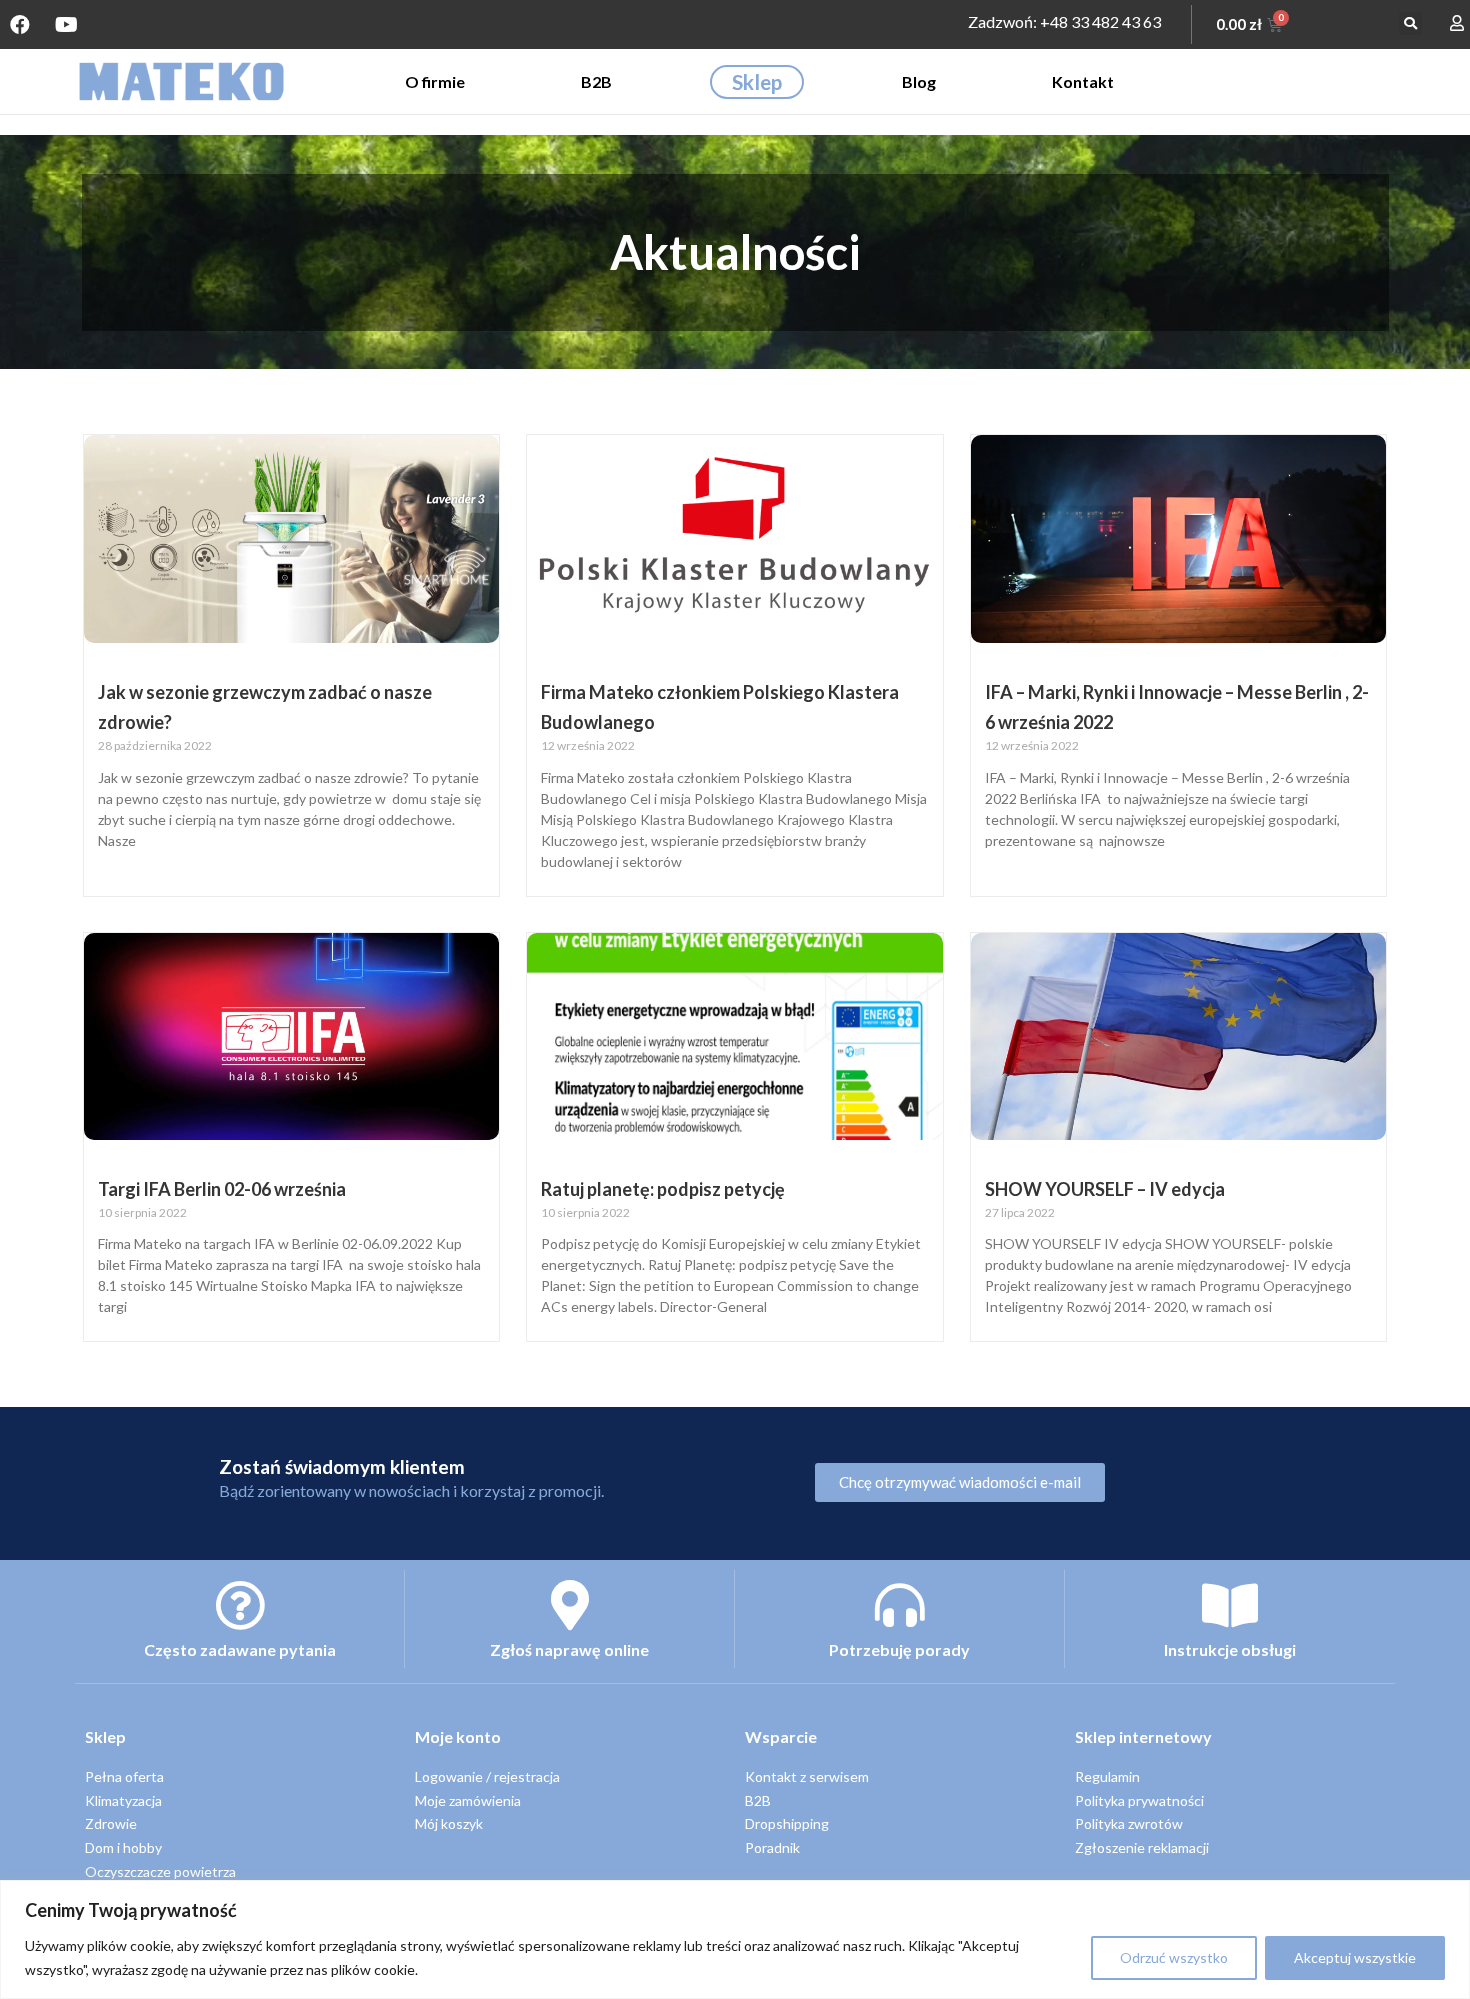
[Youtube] (66, 25)
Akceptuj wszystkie (1355, 1957)
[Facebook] (20, 25)
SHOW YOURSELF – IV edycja (1105, 1189)
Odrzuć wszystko (1174, 1957)
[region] (735, 1939)
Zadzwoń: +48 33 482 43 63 (1064, 21)
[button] (1410, 23)
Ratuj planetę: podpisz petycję (663, 1189)
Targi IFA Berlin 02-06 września (222, 1189)
